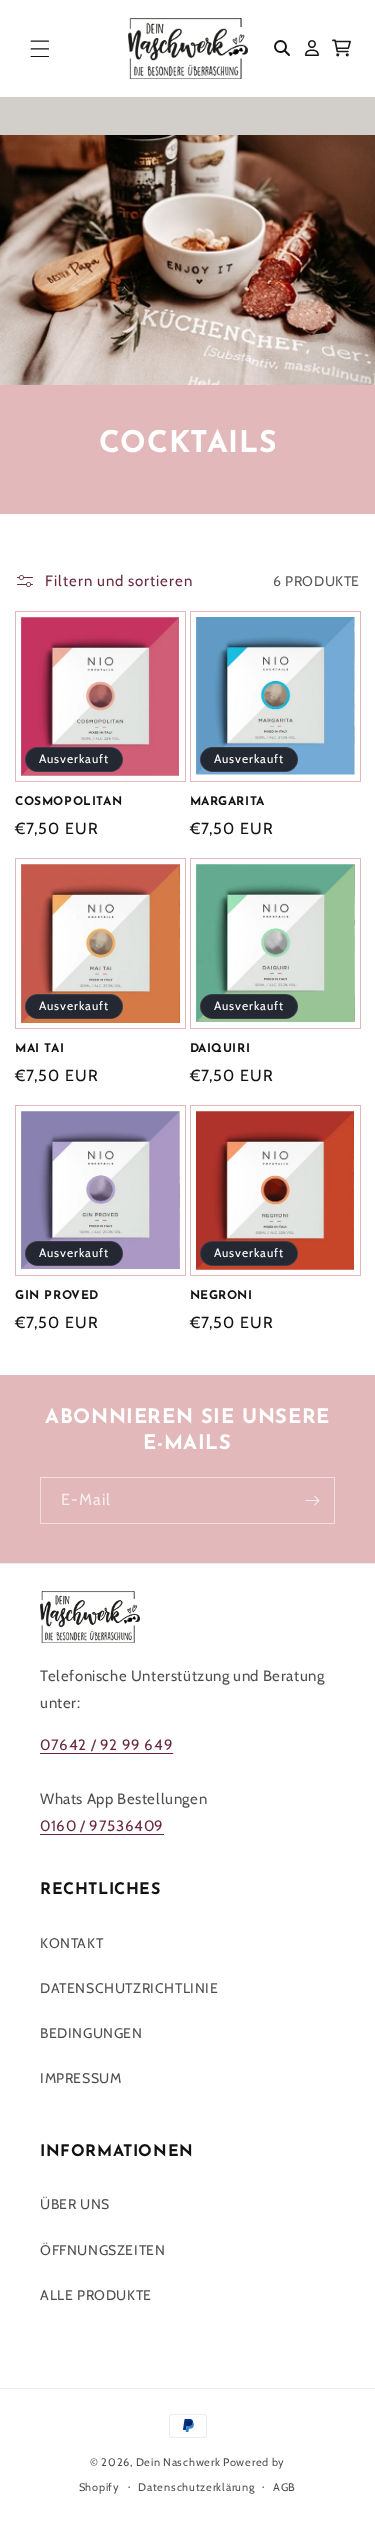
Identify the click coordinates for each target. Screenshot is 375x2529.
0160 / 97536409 (102, 1826)
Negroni (221, 1296)
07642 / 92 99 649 (106, 1745)
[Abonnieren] (312, 1500)
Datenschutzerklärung (196, 2487)
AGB (284, 2487)
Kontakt (71, 1943)
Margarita (227, 802)
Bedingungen (91, 2033)
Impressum (80, 2078)
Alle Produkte (96, 2295)
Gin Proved (57, 1296)
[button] (40, 48)
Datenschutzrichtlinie (129, 1988)
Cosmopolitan (68, 802)
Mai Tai (39, 1049)
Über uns (75, 2204)
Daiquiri (220, 1049)
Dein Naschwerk (178, 2462)
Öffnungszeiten (102, 2250)
